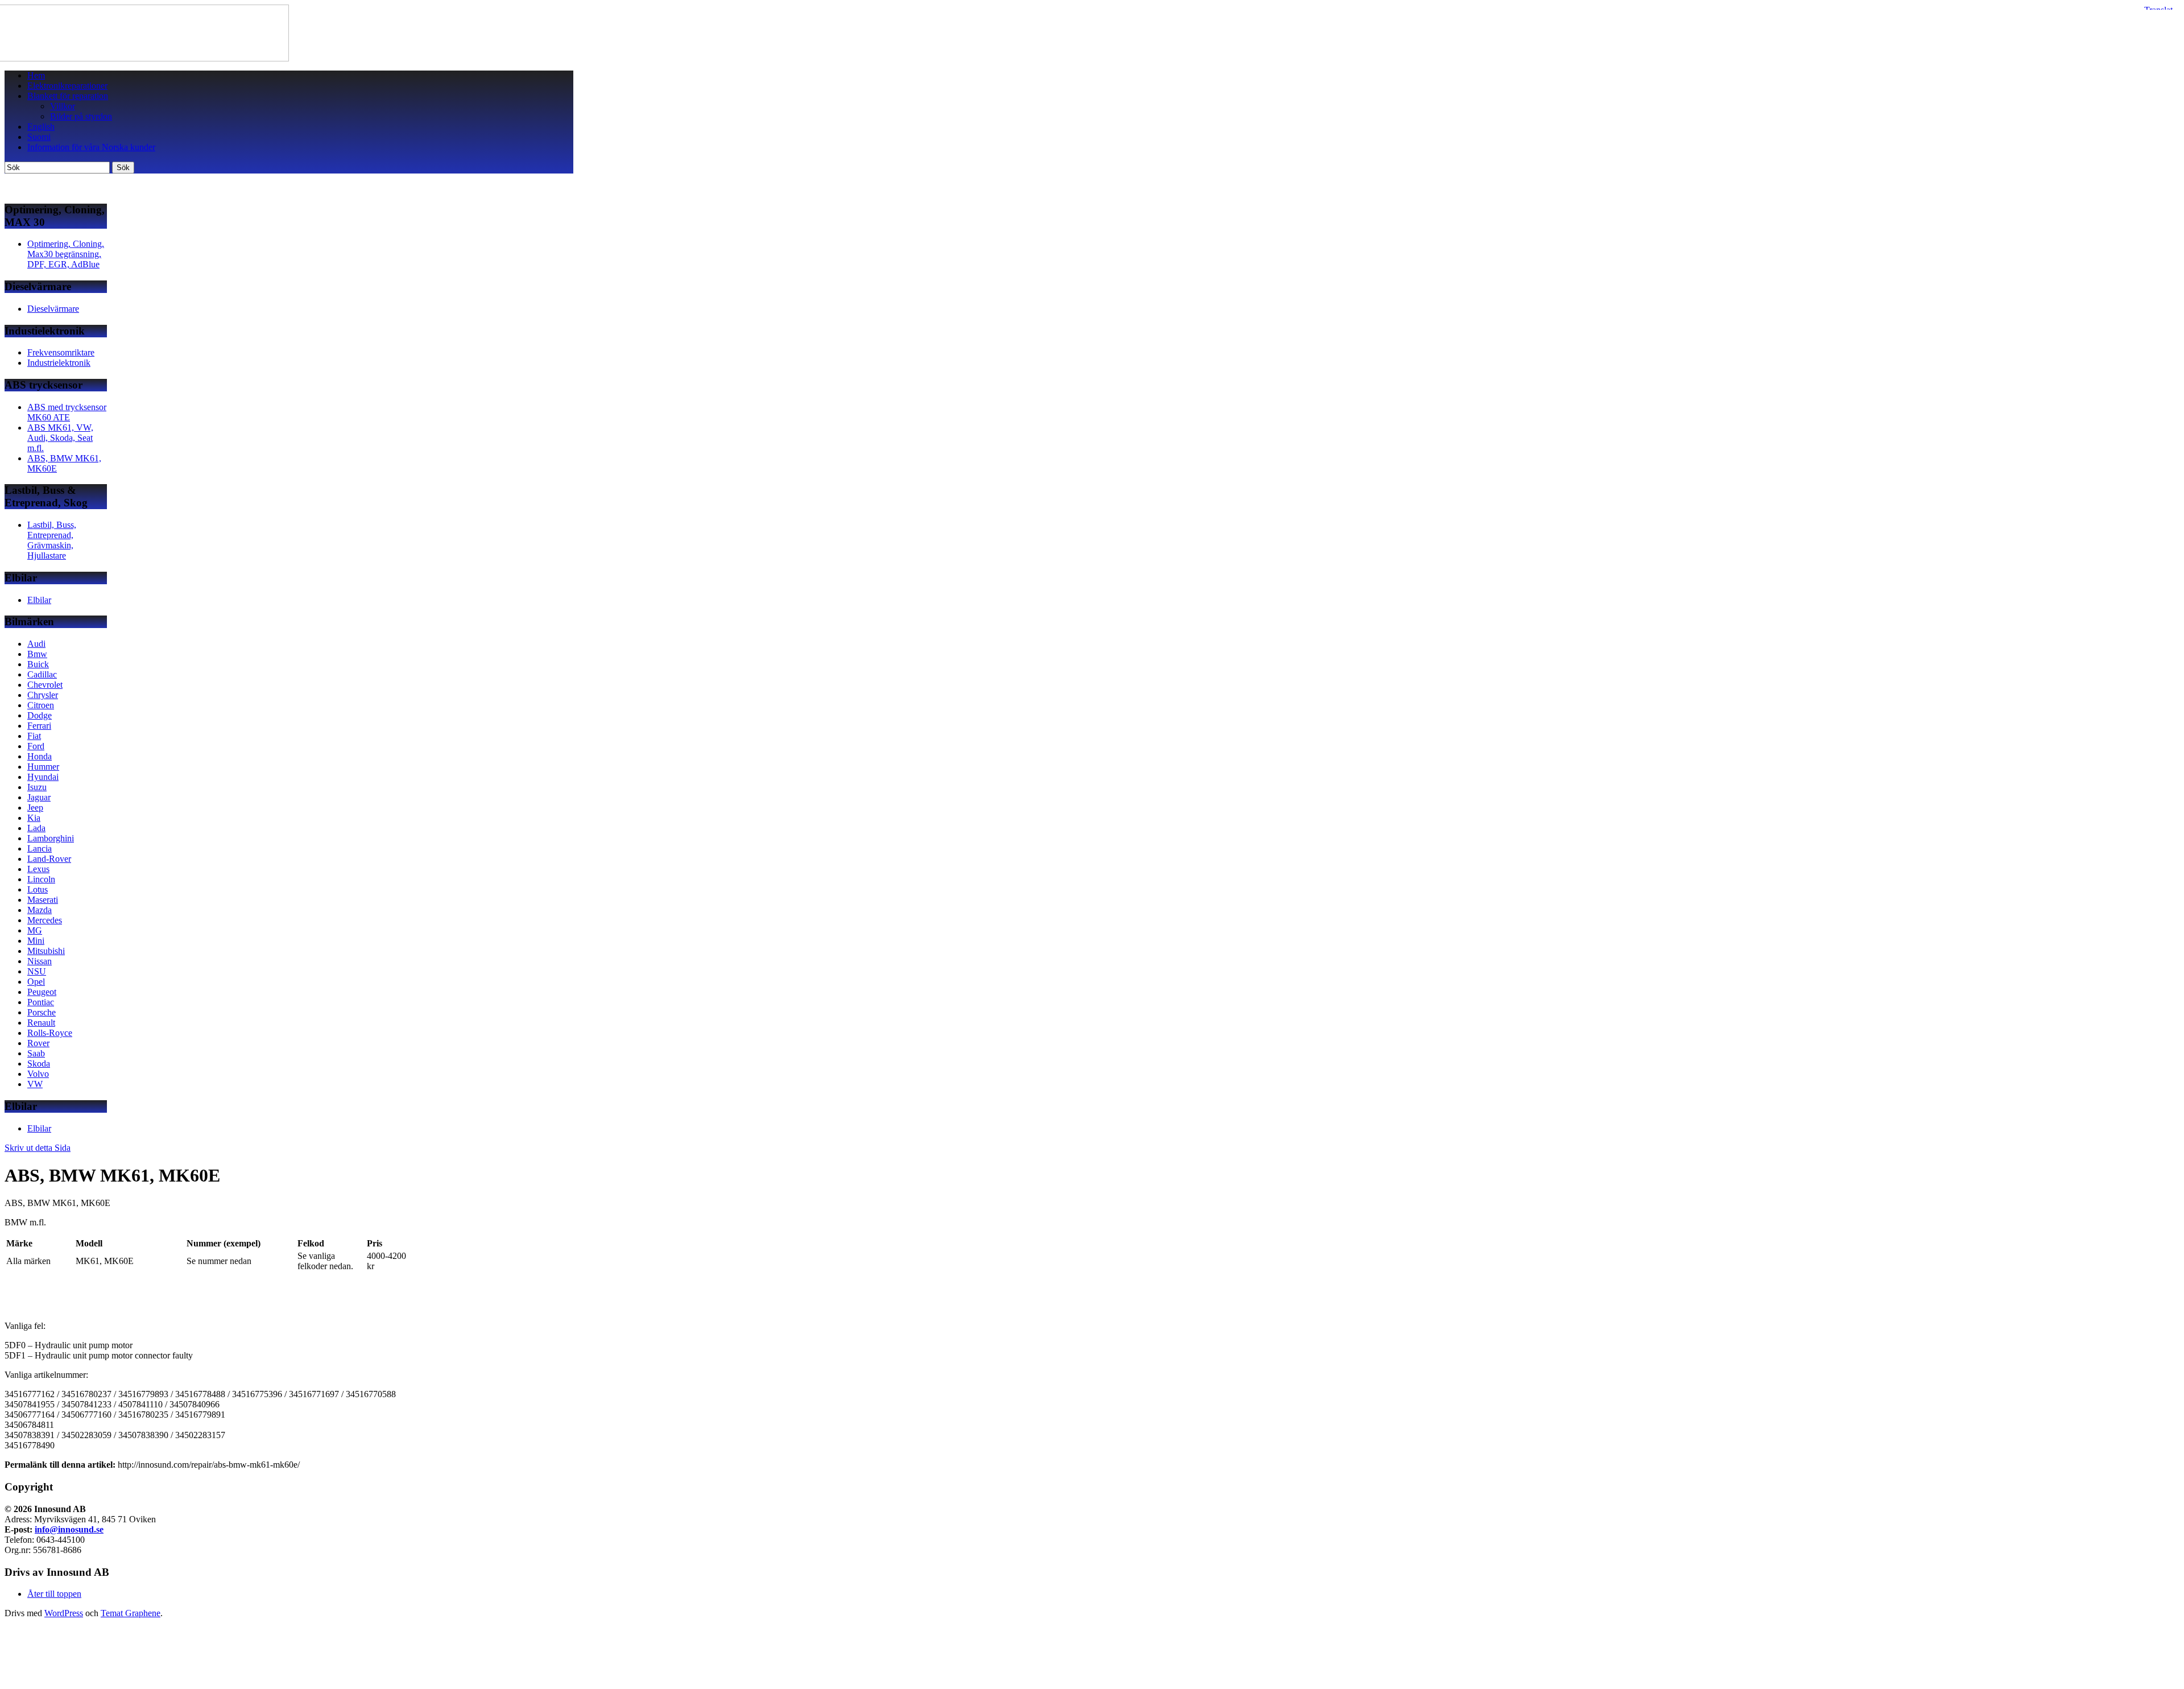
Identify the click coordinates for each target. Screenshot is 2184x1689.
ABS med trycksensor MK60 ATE (67, 412)
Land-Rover (49, 859)
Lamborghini (51, 838)
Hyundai (43, 777)
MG (35, 930)
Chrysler (43, 695)
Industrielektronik (59, 363)
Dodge (40, 715)
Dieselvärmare (53, 309)
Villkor (63, 106)
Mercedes (45, 920)
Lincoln (41, 879)
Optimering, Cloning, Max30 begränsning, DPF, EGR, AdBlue (66, 254)
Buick (38, 664)
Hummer (43, 767)
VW (35, 1084)
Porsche (42, 1012)
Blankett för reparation (68, 96)
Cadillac (42, 674)
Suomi (39, 137)
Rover (38, 1043)
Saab (36, 1053)
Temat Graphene (131, 1613)
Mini (36, 941)
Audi (36, 644)
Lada (36, 828)
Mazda (40, 910)
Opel (36, 982)
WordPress (64, 1613)
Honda (40, 756)
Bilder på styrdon (81, 116)
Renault (41, 1023)
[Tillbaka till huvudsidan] (147, 58)
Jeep (35, 808)
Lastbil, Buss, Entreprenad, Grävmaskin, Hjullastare (52, 540)
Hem (36, 75)
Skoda (39, 1064)
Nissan (40, 961)
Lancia (40, 848)
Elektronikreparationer (67, 86)
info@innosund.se (69, 1529)
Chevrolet (45, 685)
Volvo (38, 1074)
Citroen (41, 705)
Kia (34, 818)
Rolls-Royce (50, 1033)
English (41, 127)
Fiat (34, 736)
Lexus (38, 869)
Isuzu (37, 787)
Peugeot (42, 992)
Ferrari (39, 726)
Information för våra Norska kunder (91, 147)
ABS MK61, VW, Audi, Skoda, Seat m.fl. (60, 438)
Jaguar (39, 797)
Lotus (38, 889)
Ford (36, 746)
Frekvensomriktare (61, 352)
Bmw (37, 654)
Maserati (43, 900)
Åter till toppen (54, 1594)
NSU (37, 971)
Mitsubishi (46, 951)
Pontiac (41, 1002)
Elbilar (39, 600)
